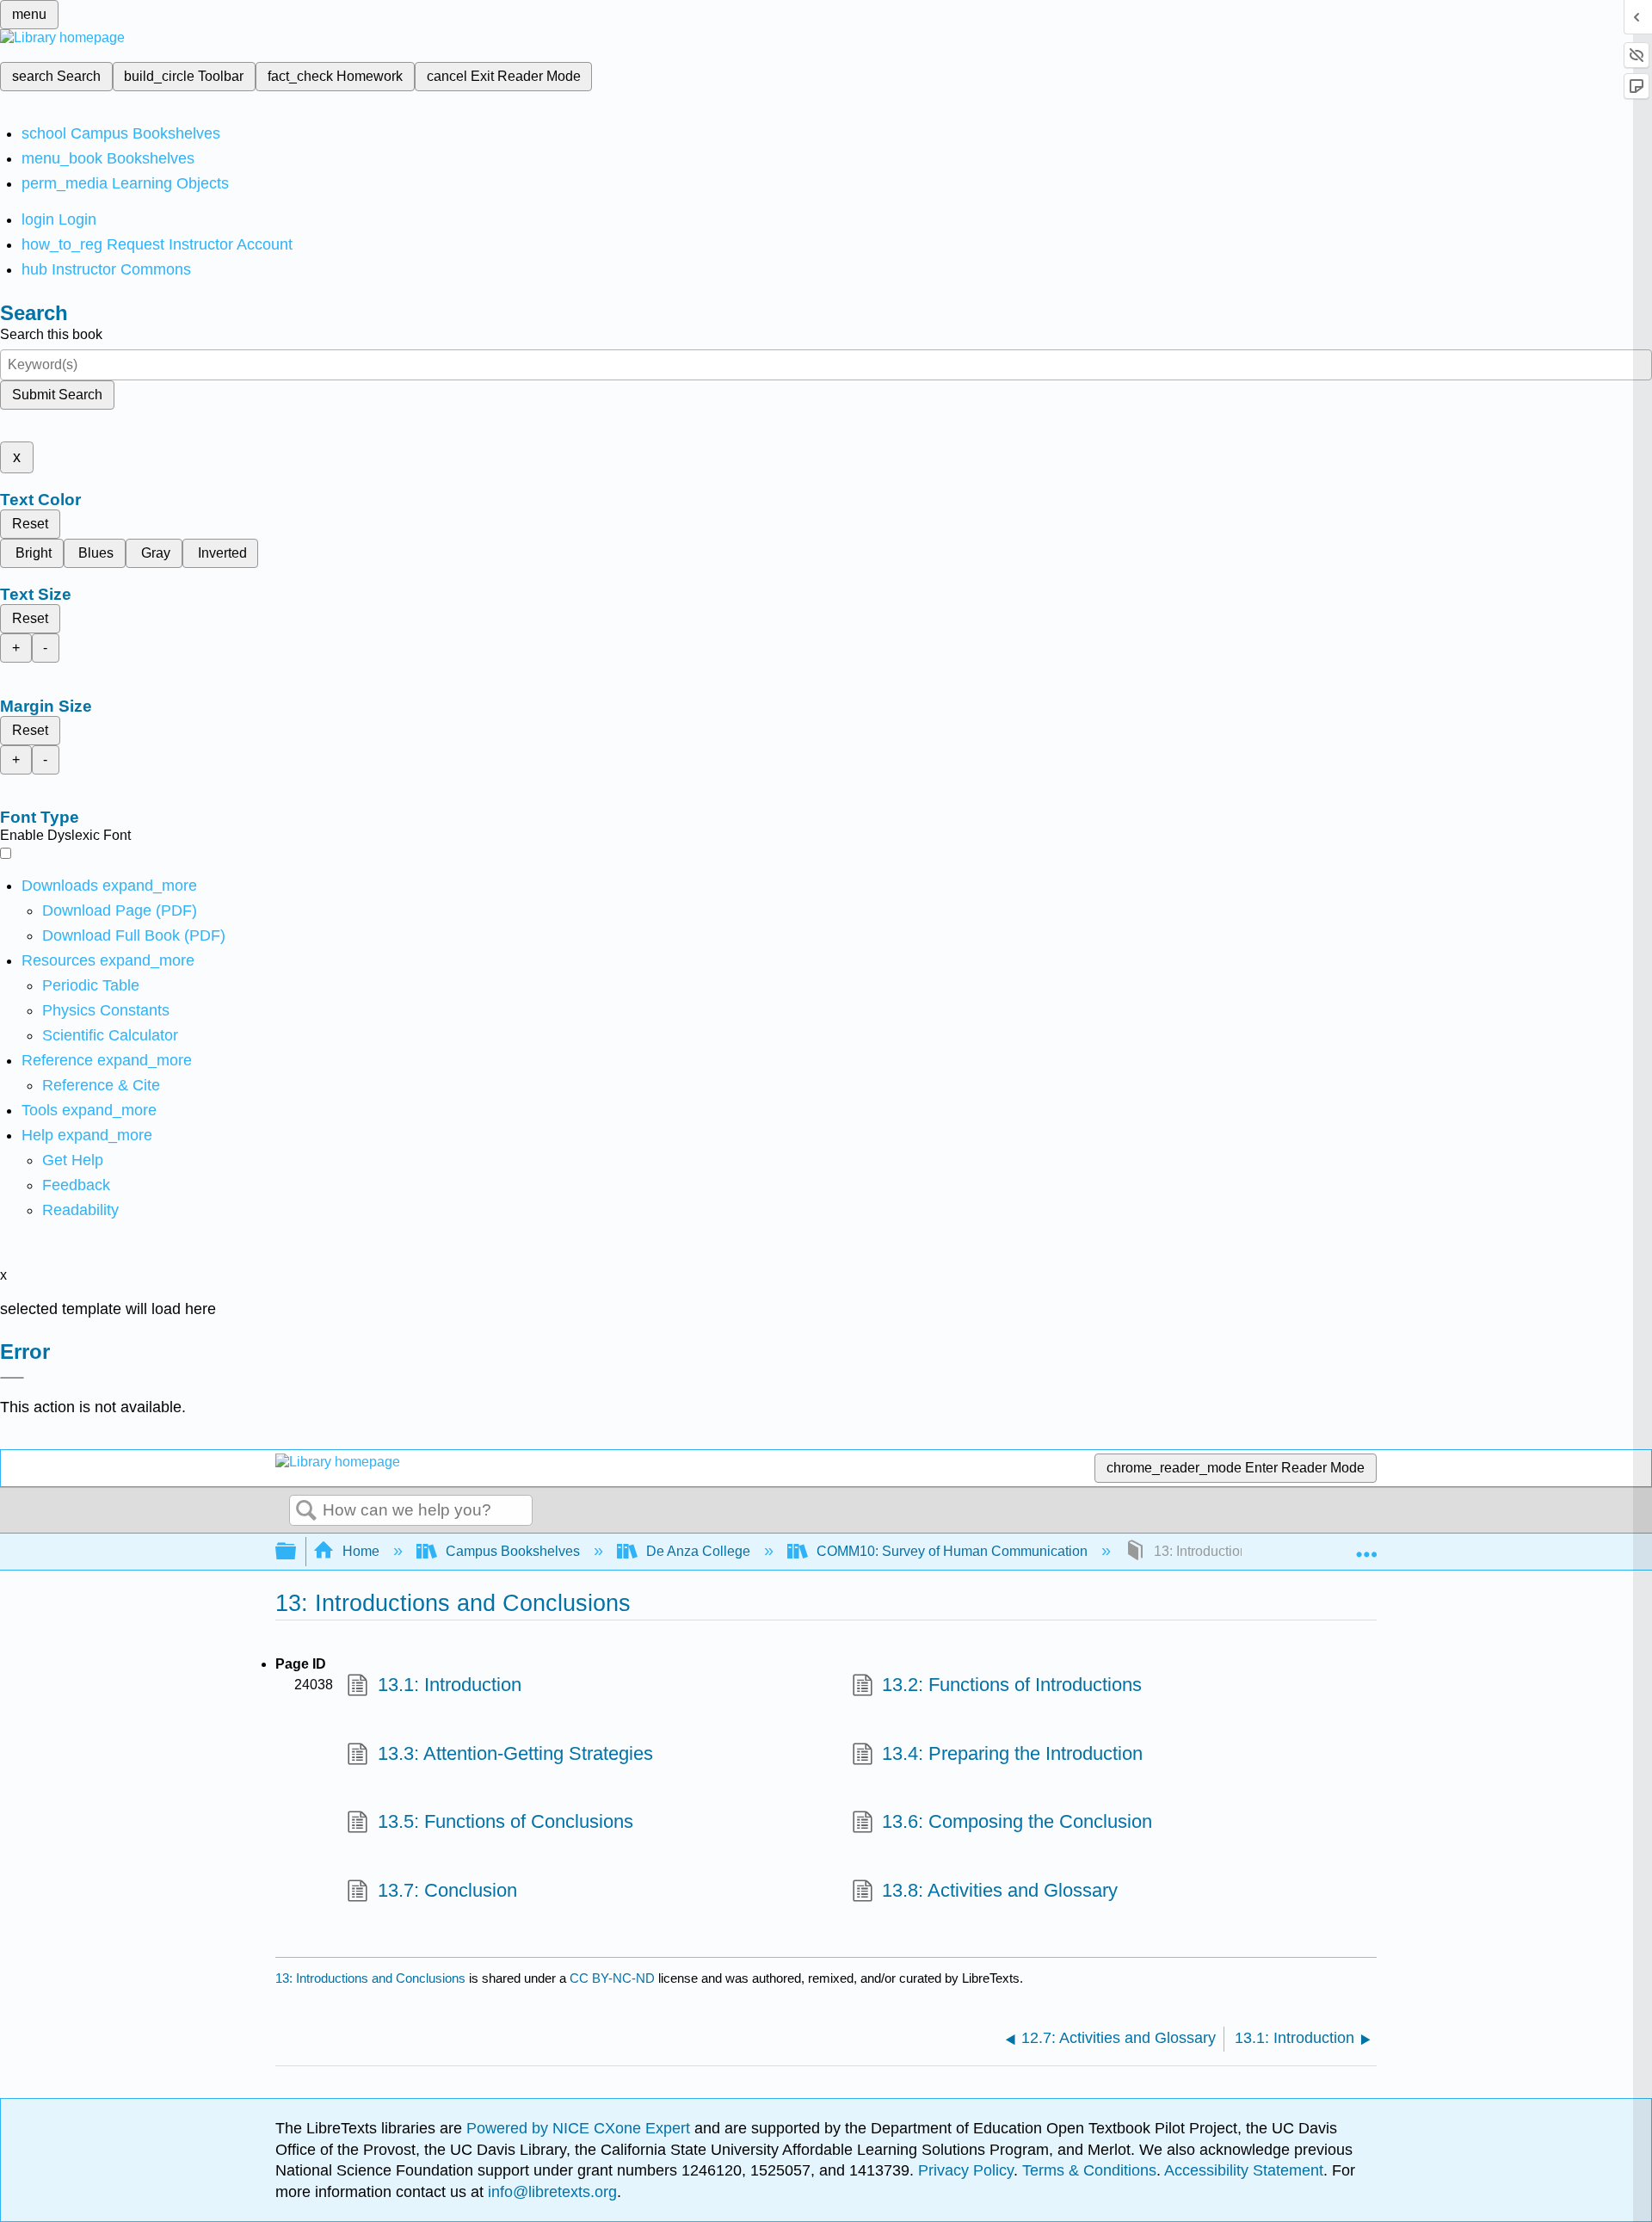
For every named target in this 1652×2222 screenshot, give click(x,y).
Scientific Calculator (110, 1035)
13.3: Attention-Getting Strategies (515, 1753)
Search (306, 1511)
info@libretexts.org (550, 2192)
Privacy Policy (966, 2170)
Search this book (51, 334)
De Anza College (698, 1551)
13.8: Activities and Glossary (1000, 1890)
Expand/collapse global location (1366, 1546)
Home (361, 1551)
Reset (30, 524)
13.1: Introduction (449, 1685)
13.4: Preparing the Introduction (1012, 1753)
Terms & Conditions (1089, 2170)
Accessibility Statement (1244, 2170)
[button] (76, 1185)
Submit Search (57, 395)
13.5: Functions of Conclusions (505, 1821)
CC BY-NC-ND (614, 1978)
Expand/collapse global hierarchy (297, 1552)
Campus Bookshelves (513, 1551)
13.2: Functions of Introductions (1012, 1685)
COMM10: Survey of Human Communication (952, 1551)
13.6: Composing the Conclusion (1017, 1821)
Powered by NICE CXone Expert (580, 2128)
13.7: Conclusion (447, 1890)
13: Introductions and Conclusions (370, 1978)
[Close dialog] (12, 1378)
